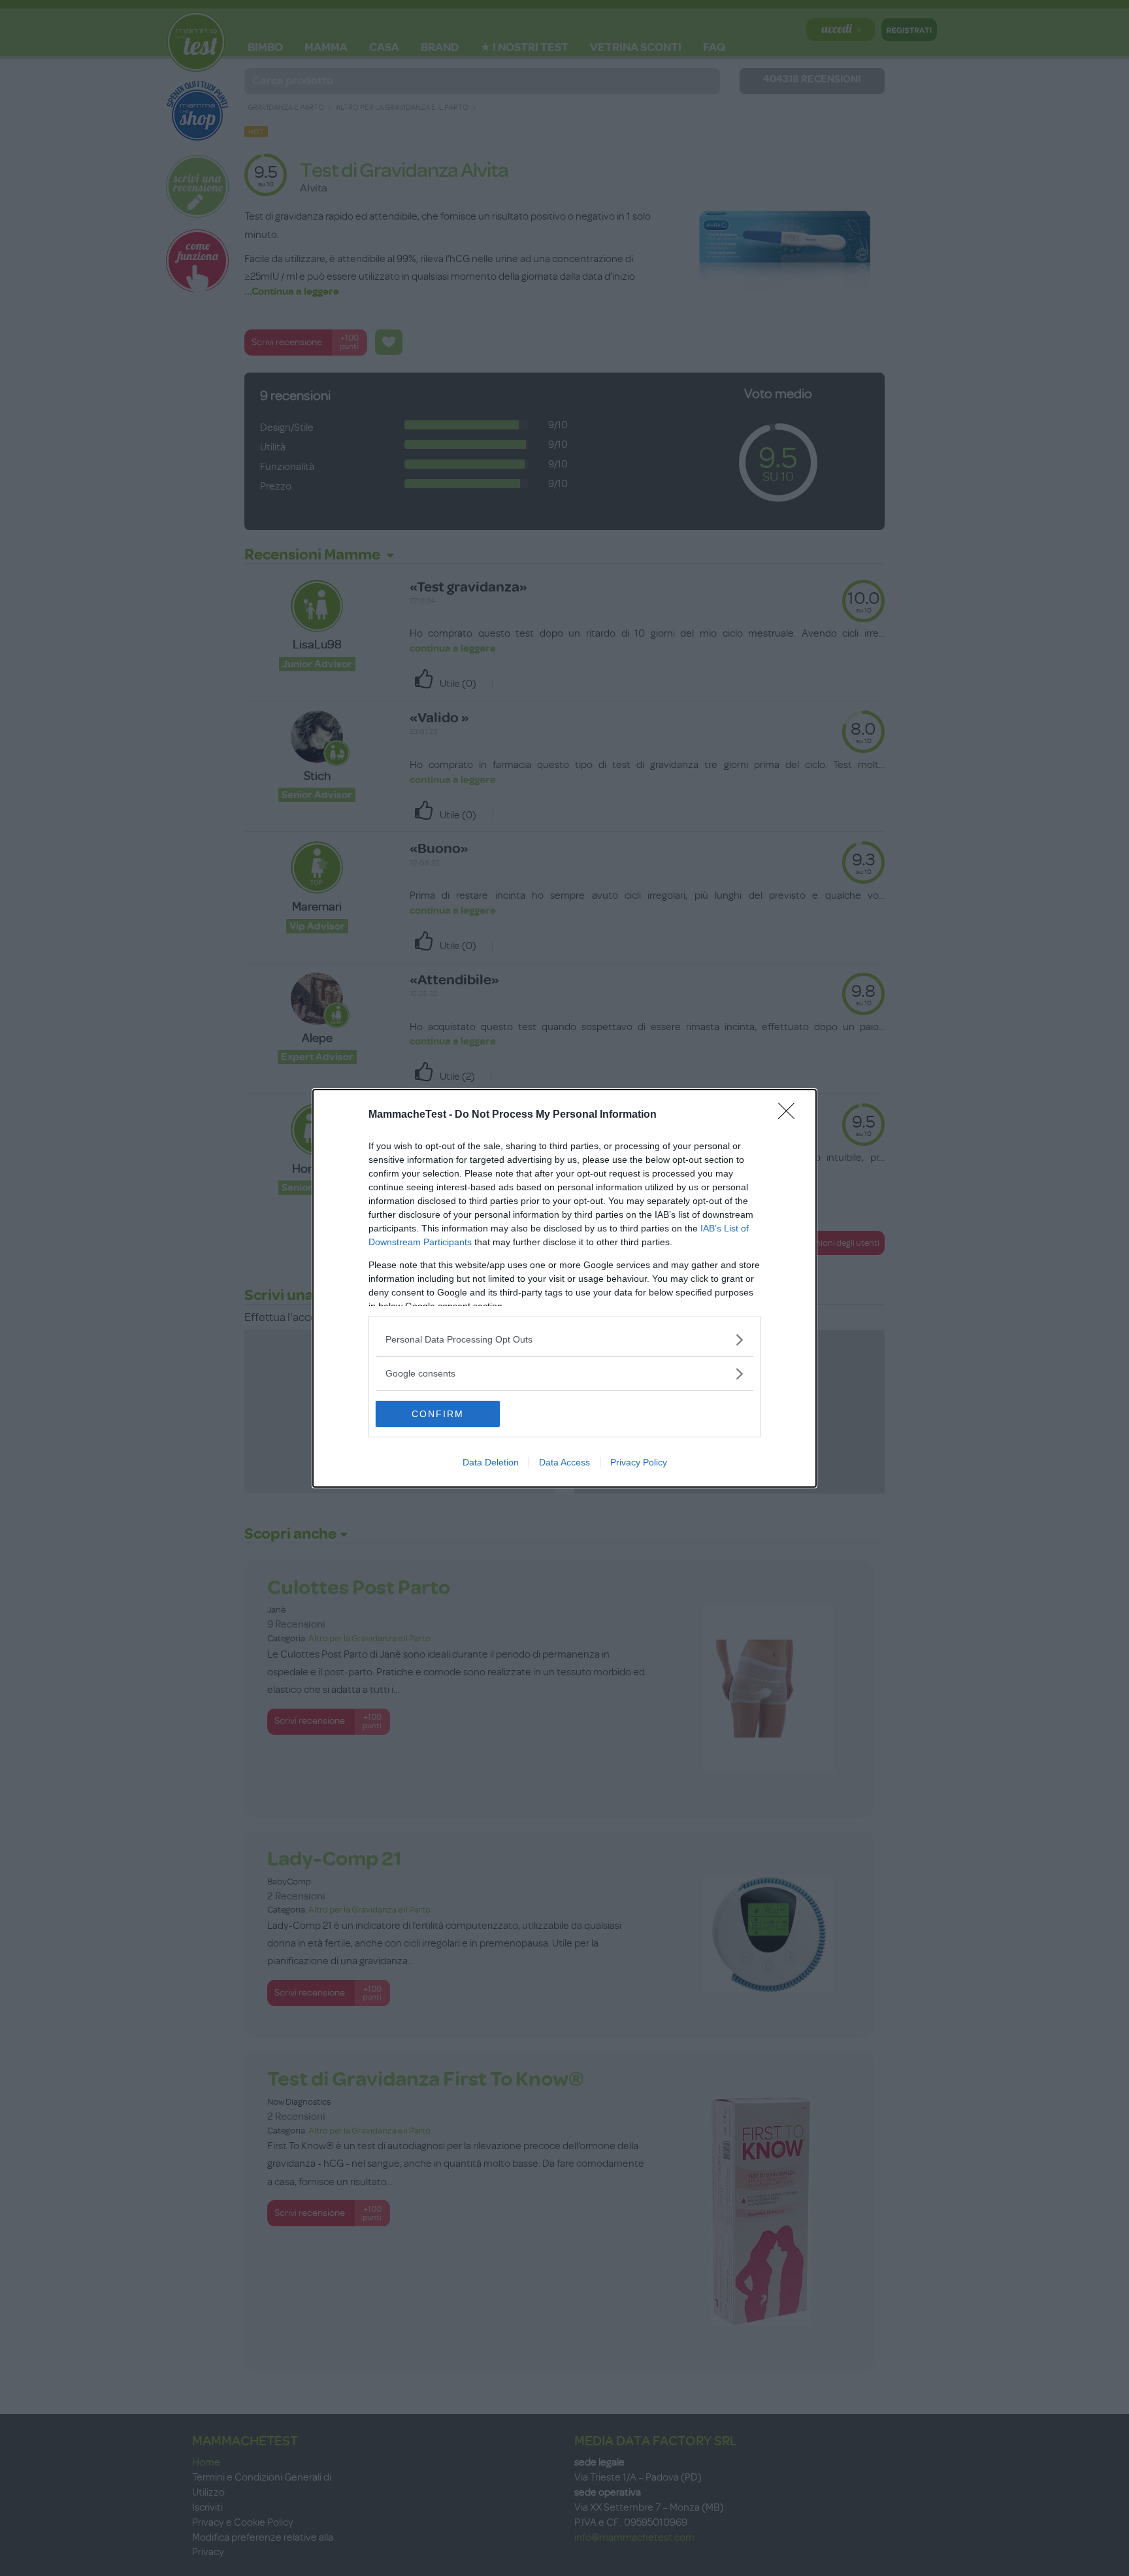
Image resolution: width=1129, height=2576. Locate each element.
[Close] (791, 1115)
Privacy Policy (639, 1462)
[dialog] (564, 1288)
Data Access (564, 1462)
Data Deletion (491, 1462)
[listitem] (564, 1340)
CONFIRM (438, 1414)
